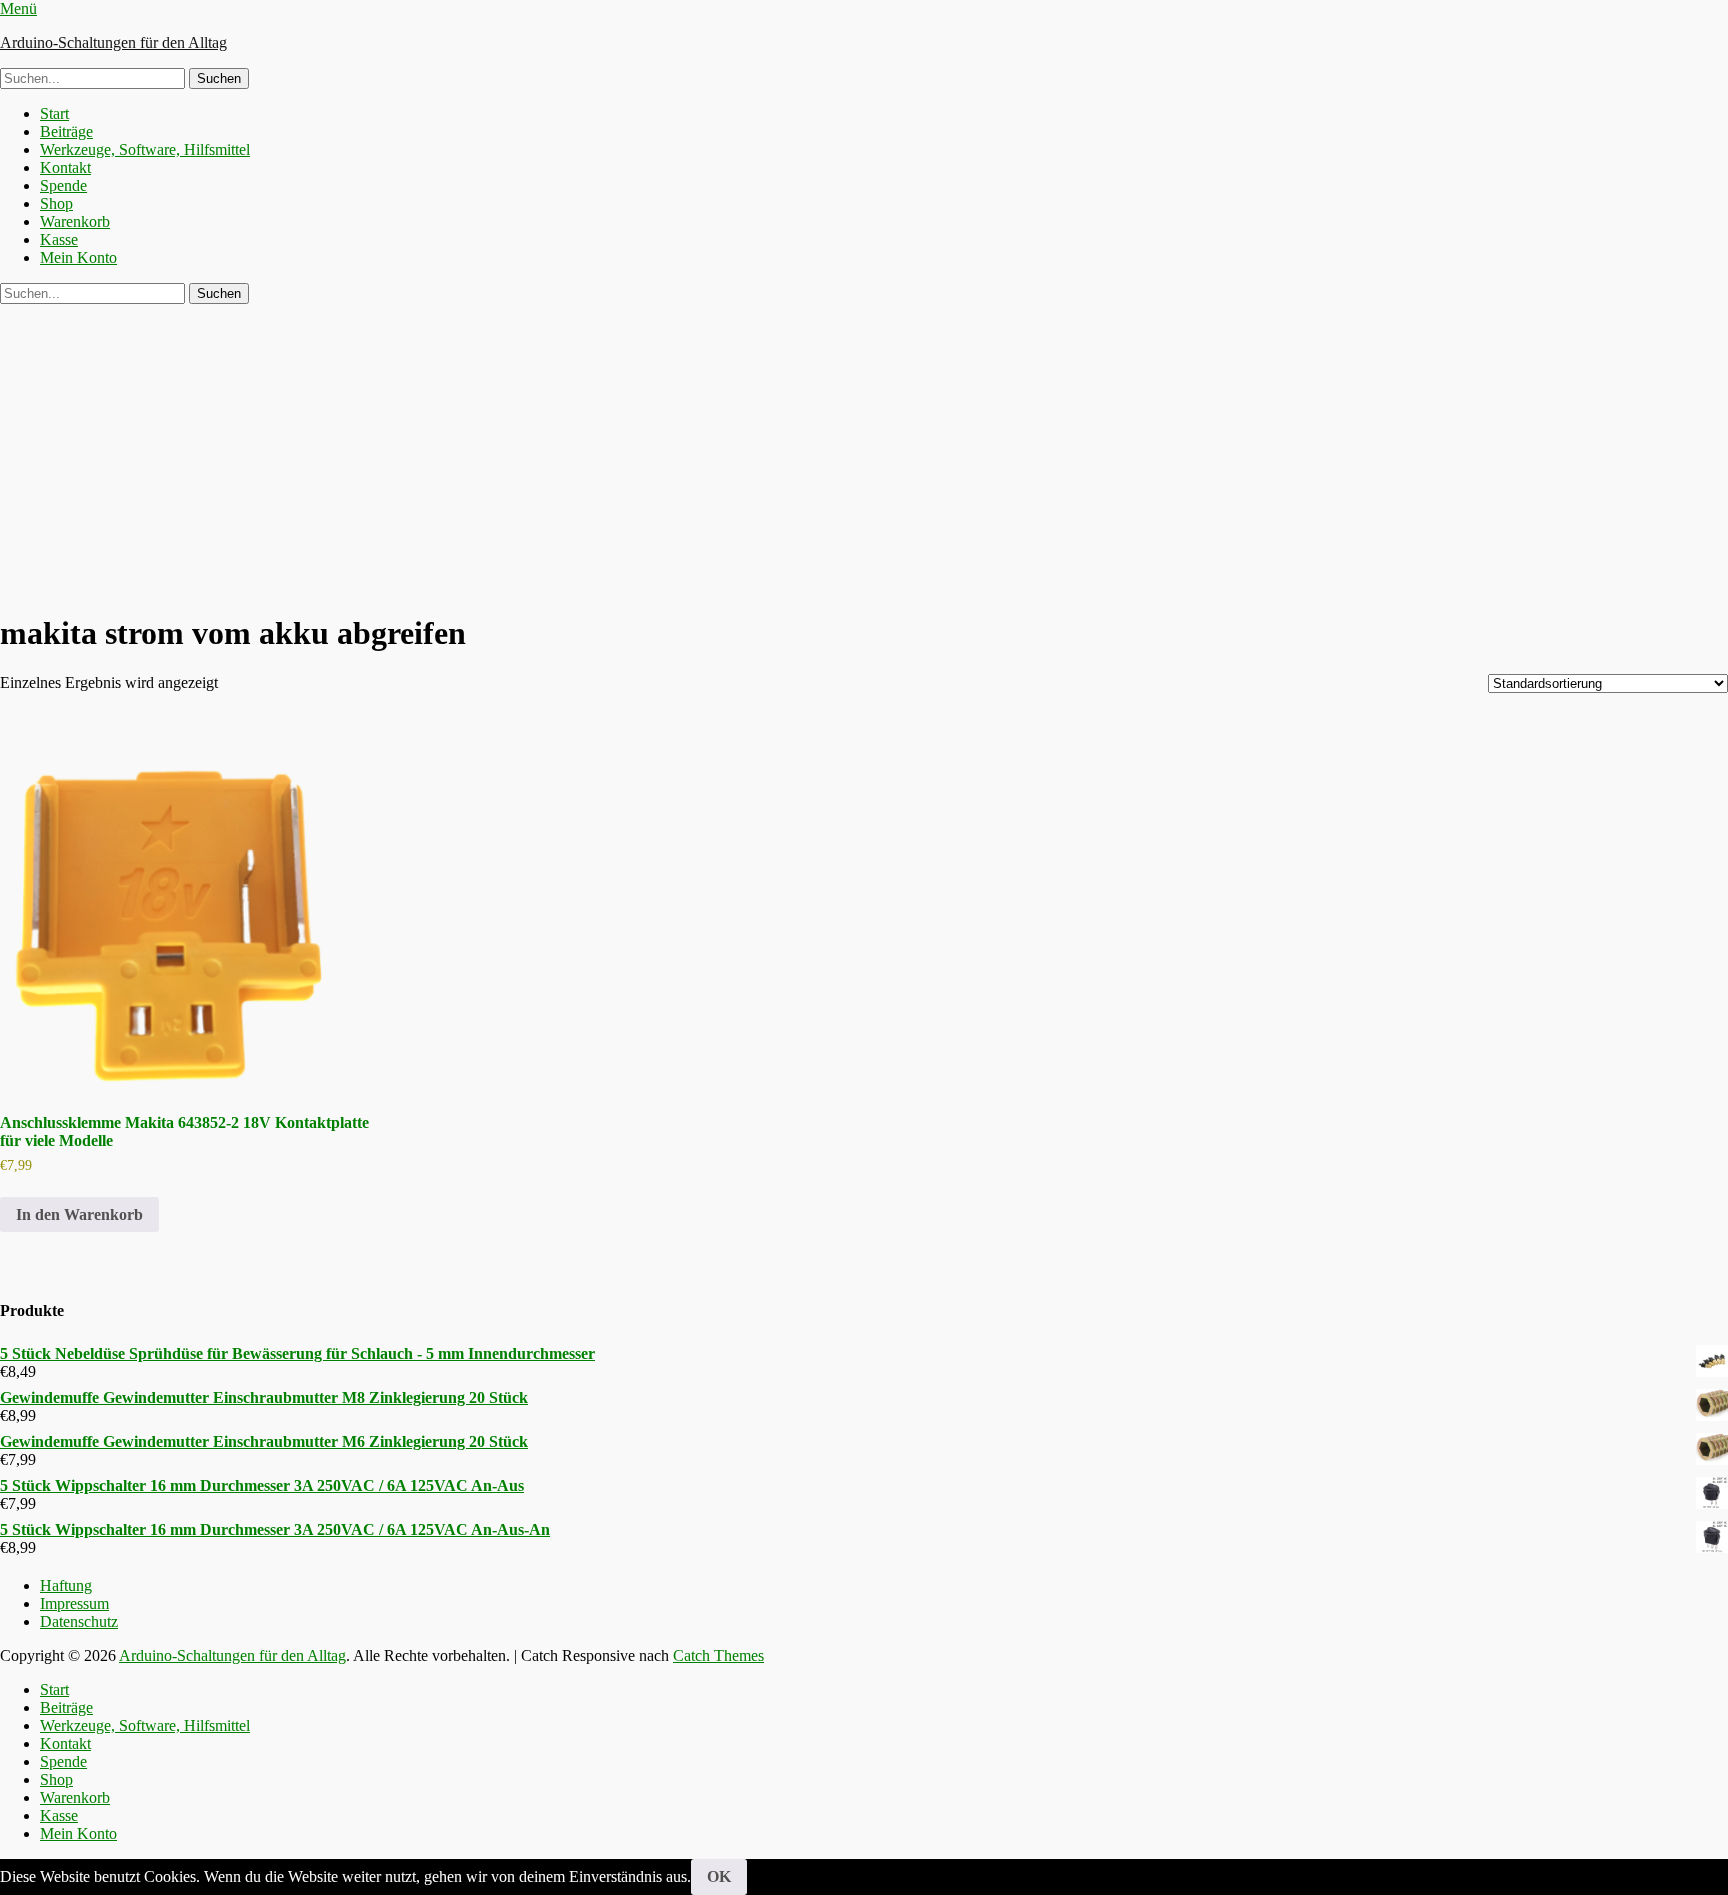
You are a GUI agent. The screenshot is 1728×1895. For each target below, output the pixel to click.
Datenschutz (79, 1621)
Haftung (66, 1585)
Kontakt (65, 167)
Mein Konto (78, 257)
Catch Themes (718, 1655)
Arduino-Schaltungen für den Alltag (113, 42)
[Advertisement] (864, 454)
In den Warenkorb (79, 1214)
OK (719, 1876)
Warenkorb (75, 221)
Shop (56, 203)
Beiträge (66, 131)
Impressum (74, 1603)
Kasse (59, 239)
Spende (63, 185)
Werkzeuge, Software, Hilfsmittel (145, 149)
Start (54, 113)
